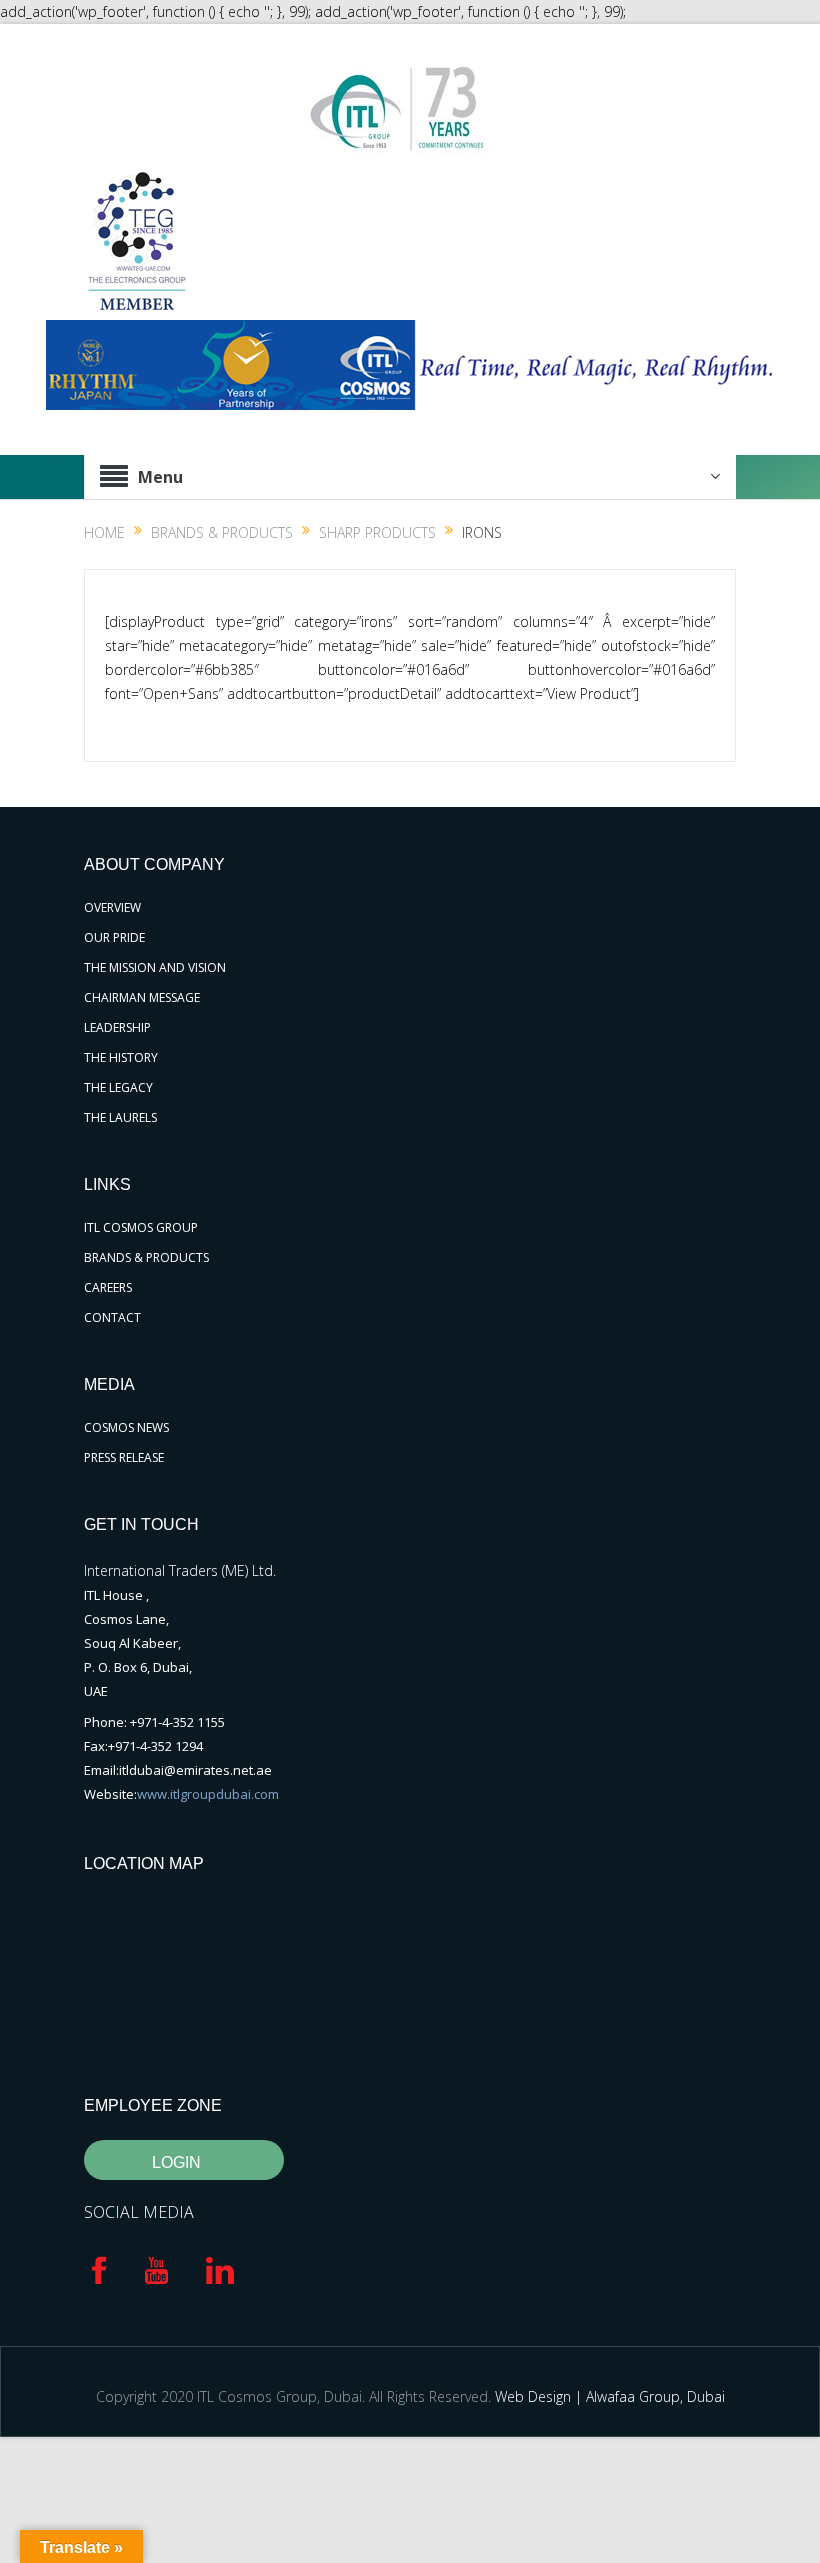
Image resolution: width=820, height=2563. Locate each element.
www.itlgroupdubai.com (208, 1794)
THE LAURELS (120, 1117)
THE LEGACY (118, 1087)
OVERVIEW (112, 907)
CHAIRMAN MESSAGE (142, 997)
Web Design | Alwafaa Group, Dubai (610, 2396)
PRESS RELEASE (124, 1457)
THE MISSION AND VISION (155, 967)
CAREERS (108, 1287)
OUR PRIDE (114, 937)
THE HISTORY (121, 1057)
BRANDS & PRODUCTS (146, 1257)
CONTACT (112, 1317)
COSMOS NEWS (126, 1427)
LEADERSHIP (117, 1027)
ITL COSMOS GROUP (141, 1227)
